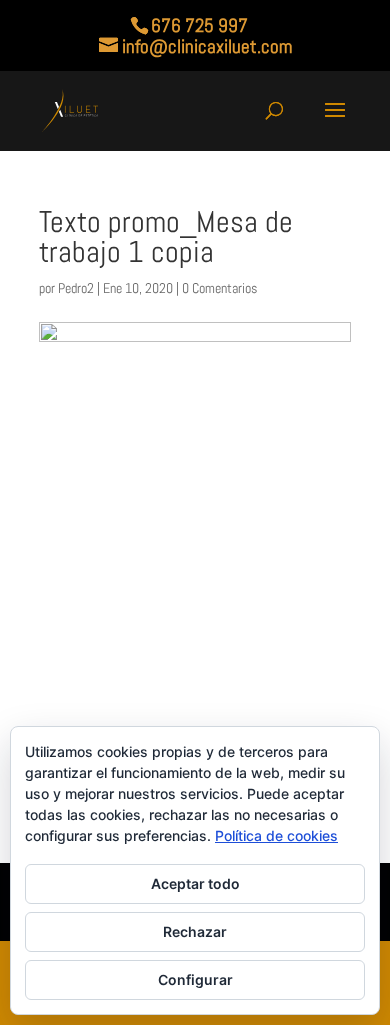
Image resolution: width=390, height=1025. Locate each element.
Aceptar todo (195, 883)
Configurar (195, 979)
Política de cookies (276, 835)
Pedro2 (76, 288)
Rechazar (195, 931)
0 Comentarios (219, 288)
